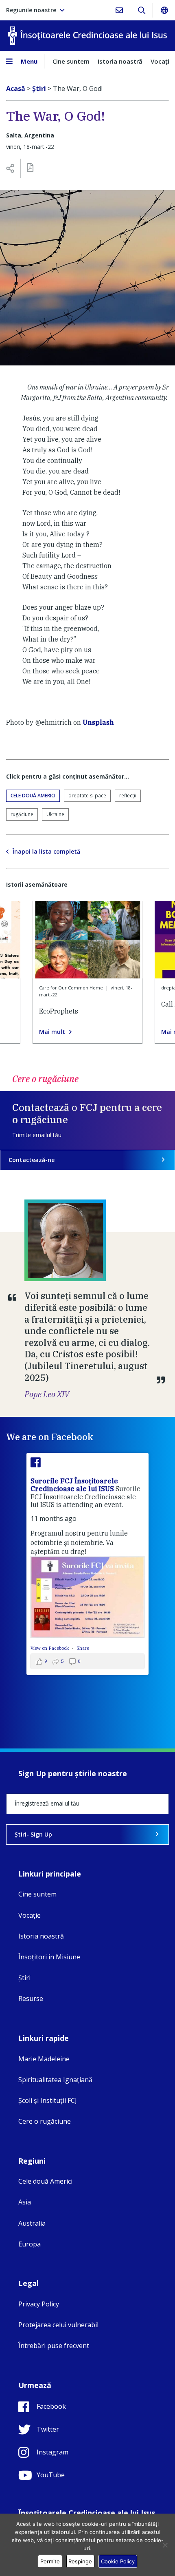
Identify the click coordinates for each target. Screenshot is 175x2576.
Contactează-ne (32, 1160)
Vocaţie (30, 1915)
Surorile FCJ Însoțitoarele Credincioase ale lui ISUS (74, 1485)
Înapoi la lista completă (46, 852)
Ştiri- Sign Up (33, 1834)
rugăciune (22, 814)
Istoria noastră (120, 61)
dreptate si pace (87, 796)
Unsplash (98, 722)
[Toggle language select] (164, 10)
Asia (25, 2202)
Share (83, 1648)
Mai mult (52, 1032)
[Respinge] (165, 2545)
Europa (30, 2244)
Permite (50, 2561)
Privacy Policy (39, 2304)
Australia (32, 2223)
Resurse (31, 1998)
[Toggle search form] (141, 10)
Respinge (80, 2561)
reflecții (128, 796)
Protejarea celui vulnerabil (58, 2325)
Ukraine (55, 814)
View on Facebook (50, 1648)
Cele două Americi (33, 796)
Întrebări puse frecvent (54, 2346)
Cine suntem (71, 61)
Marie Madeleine (44, 2059)
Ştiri (24, 1978)
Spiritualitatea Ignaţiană (55, 2080)
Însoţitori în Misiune (49, 1957)
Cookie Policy (118, 2561)
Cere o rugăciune (45, 2121)
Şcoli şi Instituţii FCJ (48, 2100)
